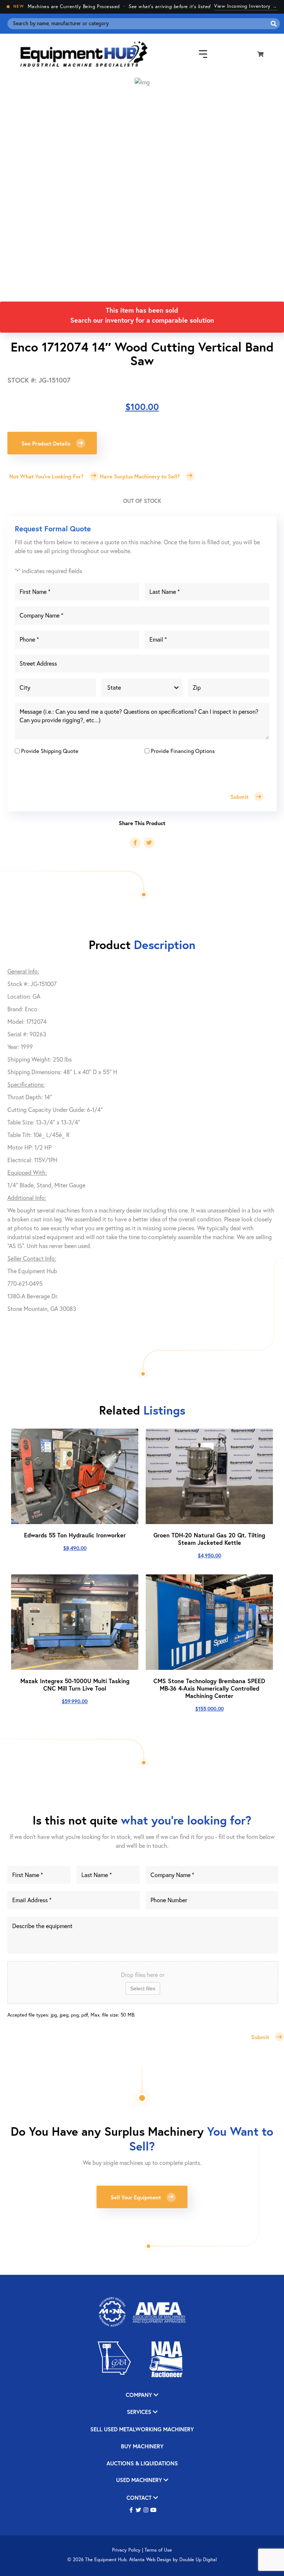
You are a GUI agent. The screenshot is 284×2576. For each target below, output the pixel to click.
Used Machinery (140, 2480)
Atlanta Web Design (150, 2560)
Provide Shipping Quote (50, 751)
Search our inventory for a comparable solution (142, 320)
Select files (143, 1988)
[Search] (274, 24)
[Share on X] (149, 843)
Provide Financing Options (183, 751)
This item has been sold (142, 310)
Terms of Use (158, 2550)
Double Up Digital (198, 2560)
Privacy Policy (126, 2550)
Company (140, 2395)
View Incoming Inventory (246, 6)
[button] (131, 2510)
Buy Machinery (142, 2447)
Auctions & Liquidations (142, 2464)
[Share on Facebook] (135, 843)
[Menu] (197, 54)
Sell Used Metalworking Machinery (142, 2430)
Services (140, 2412)
